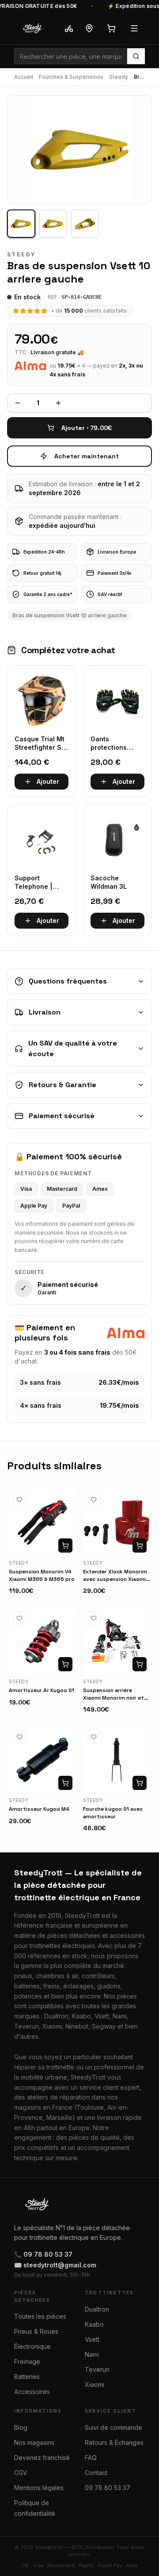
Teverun (97, 2369)
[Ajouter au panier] (65, 1546)
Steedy (119, 77)
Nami (92, 2354)
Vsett (92, 2339)
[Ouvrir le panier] (111, 28)
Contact (96, 2473)
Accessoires (32, 2392)
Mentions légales (39, 2488)
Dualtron (97, 2309)
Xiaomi (95, 2384)
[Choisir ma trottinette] (69, 28)
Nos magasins (34, 2442)
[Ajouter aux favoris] (19, 1499)
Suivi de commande (114, 2427)
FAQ (91, 2458)
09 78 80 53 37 (108, 2488)
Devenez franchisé (42, 2458)
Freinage (27, 2361)
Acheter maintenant (87, 456)
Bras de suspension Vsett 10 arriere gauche (70, 615)
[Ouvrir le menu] (134, 28)
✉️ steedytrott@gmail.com (55, 2265)
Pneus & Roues (36, 2331)
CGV (21, 2473)
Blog (21, 2427)
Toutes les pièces (40, 2316)
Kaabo (94, 2324)
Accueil (24, 77)
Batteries (27, 2377)
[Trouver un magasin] (89, 28)
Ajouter (48, 781)
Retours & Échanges (114, 2442)
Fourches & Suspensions (71, 77)
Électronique (32, 2346)
